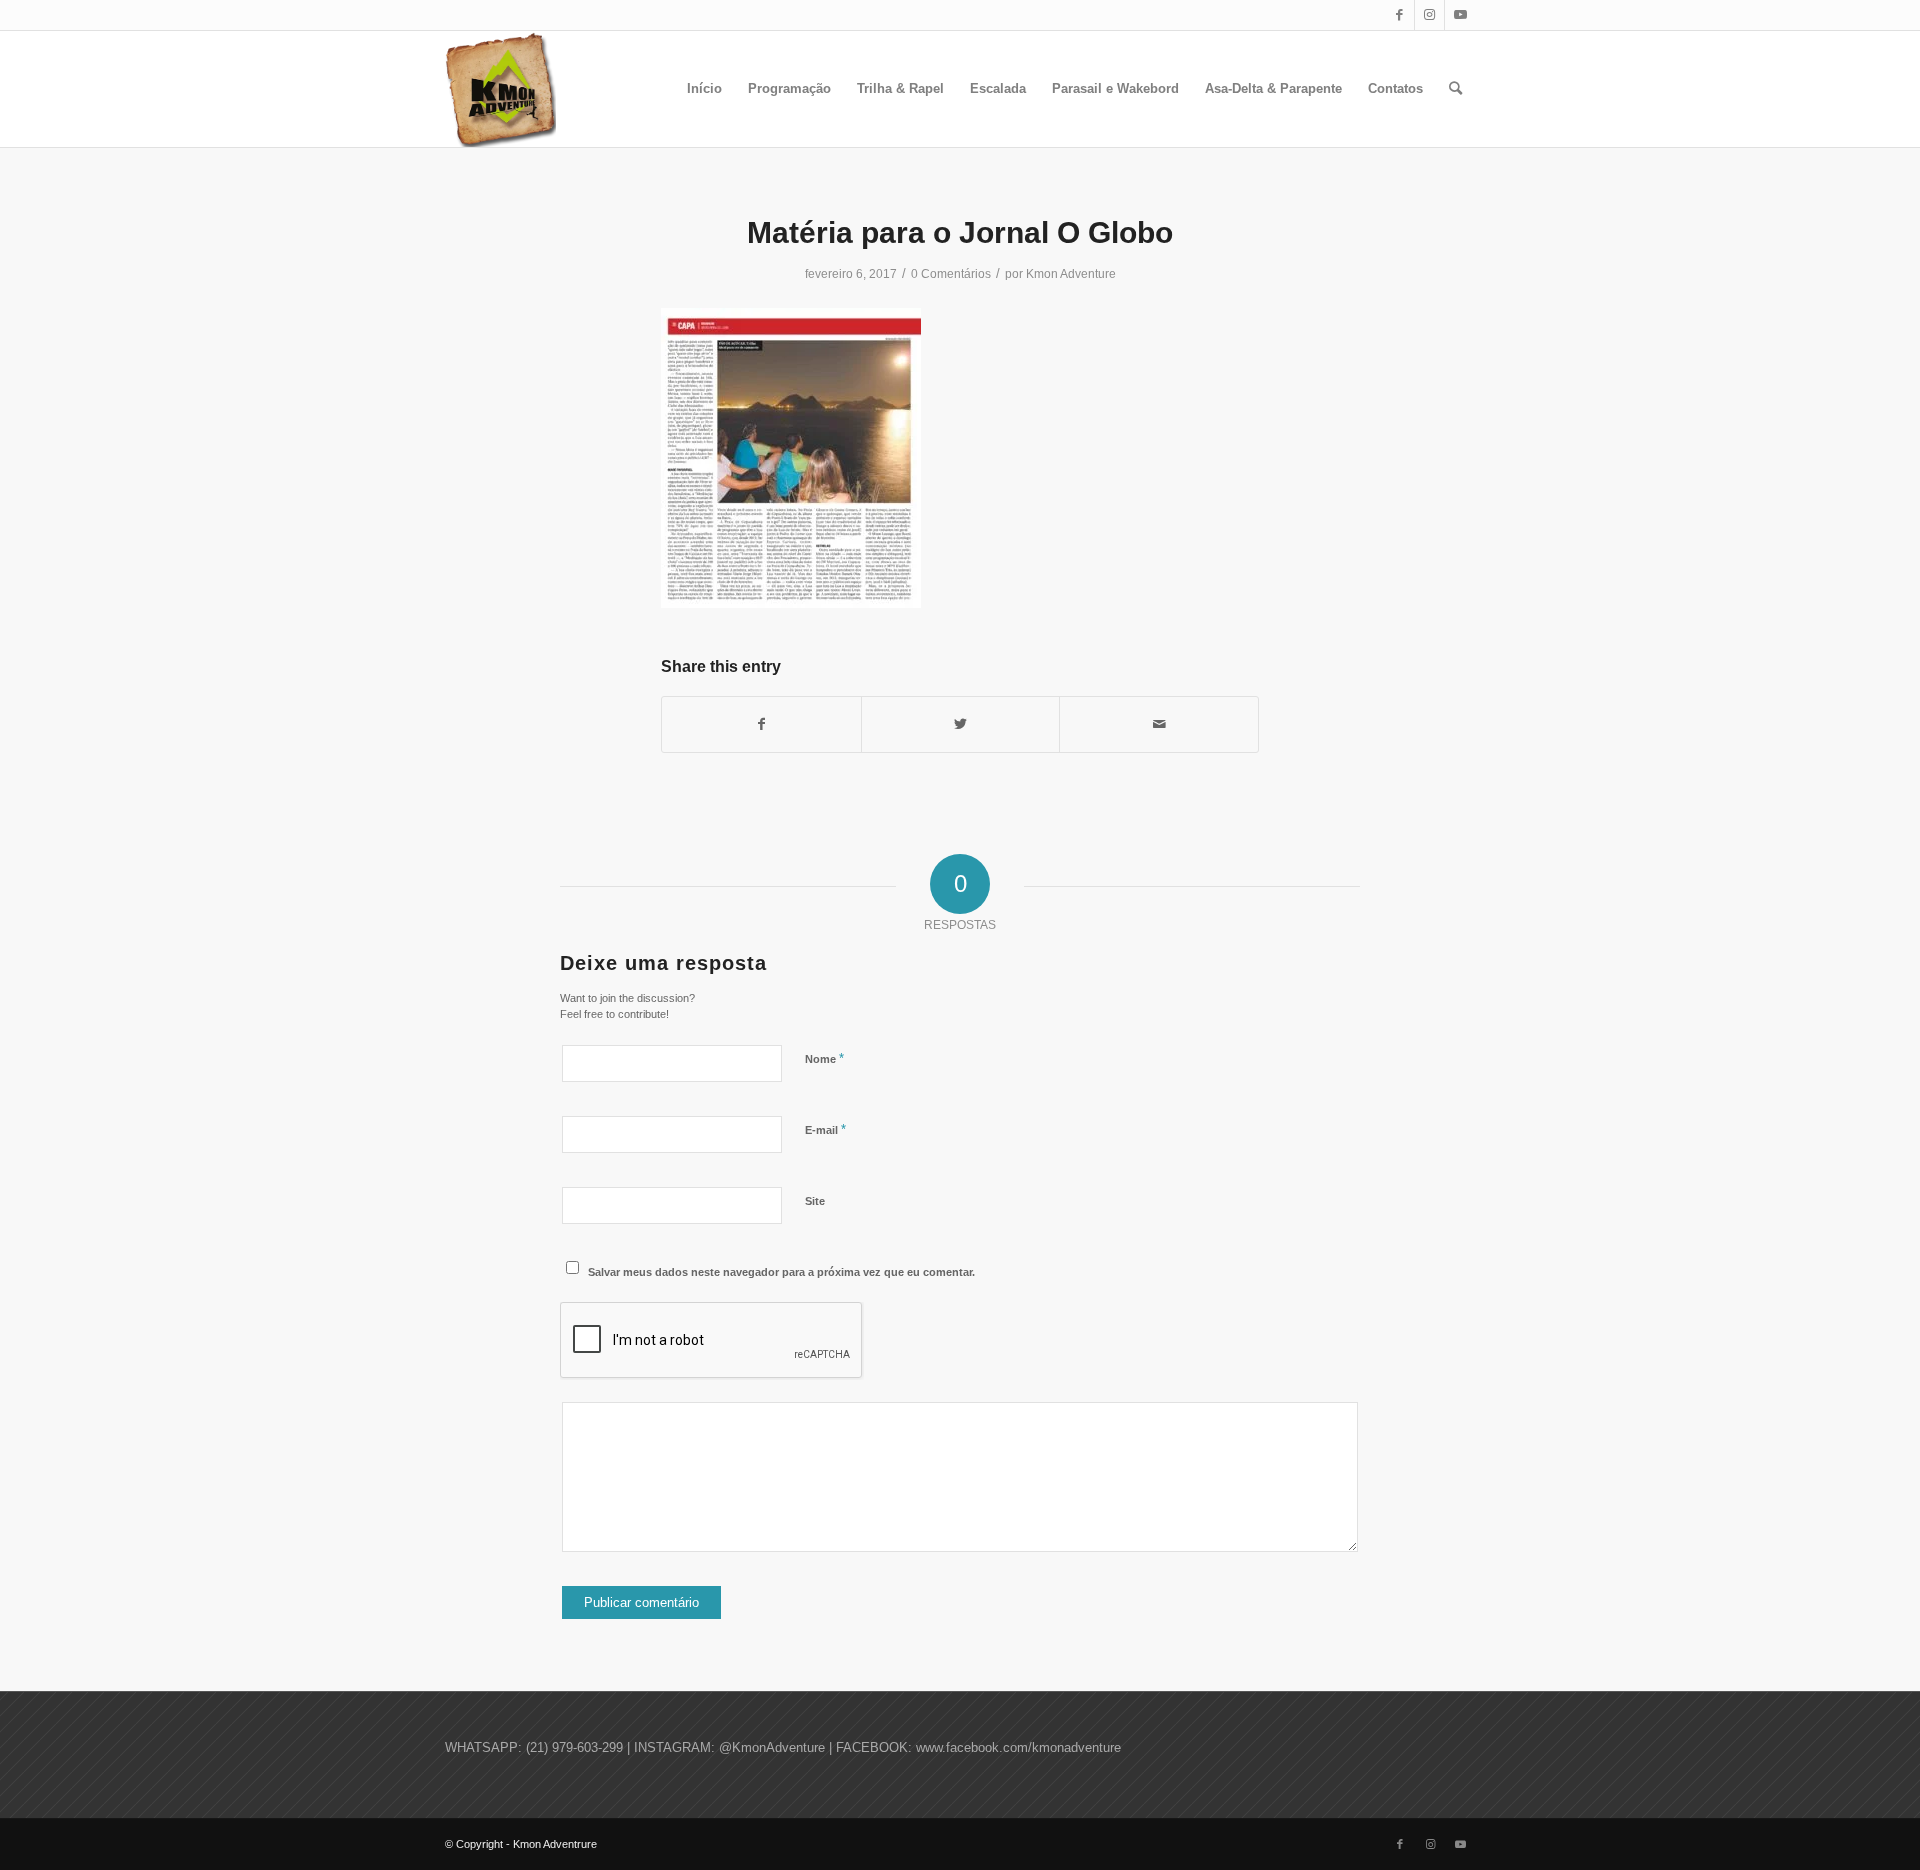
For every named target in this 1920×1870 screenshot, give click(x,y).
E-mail (825, 1129)
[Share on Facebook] (761, 724)
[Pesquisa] (1455, 89)
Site (815, 1201)
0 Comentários (951, 274)
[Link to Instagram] (1429, 15)
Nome (824, 1058)
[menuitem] (704, 89)
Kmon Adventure (1071, 274)
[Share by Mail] (1159, 724)
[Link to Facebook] (1399, 15)
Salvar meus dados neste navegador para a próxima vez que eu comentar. (781, 1272)
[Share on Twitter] (961, 724)
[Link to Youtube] (1460, 15)
